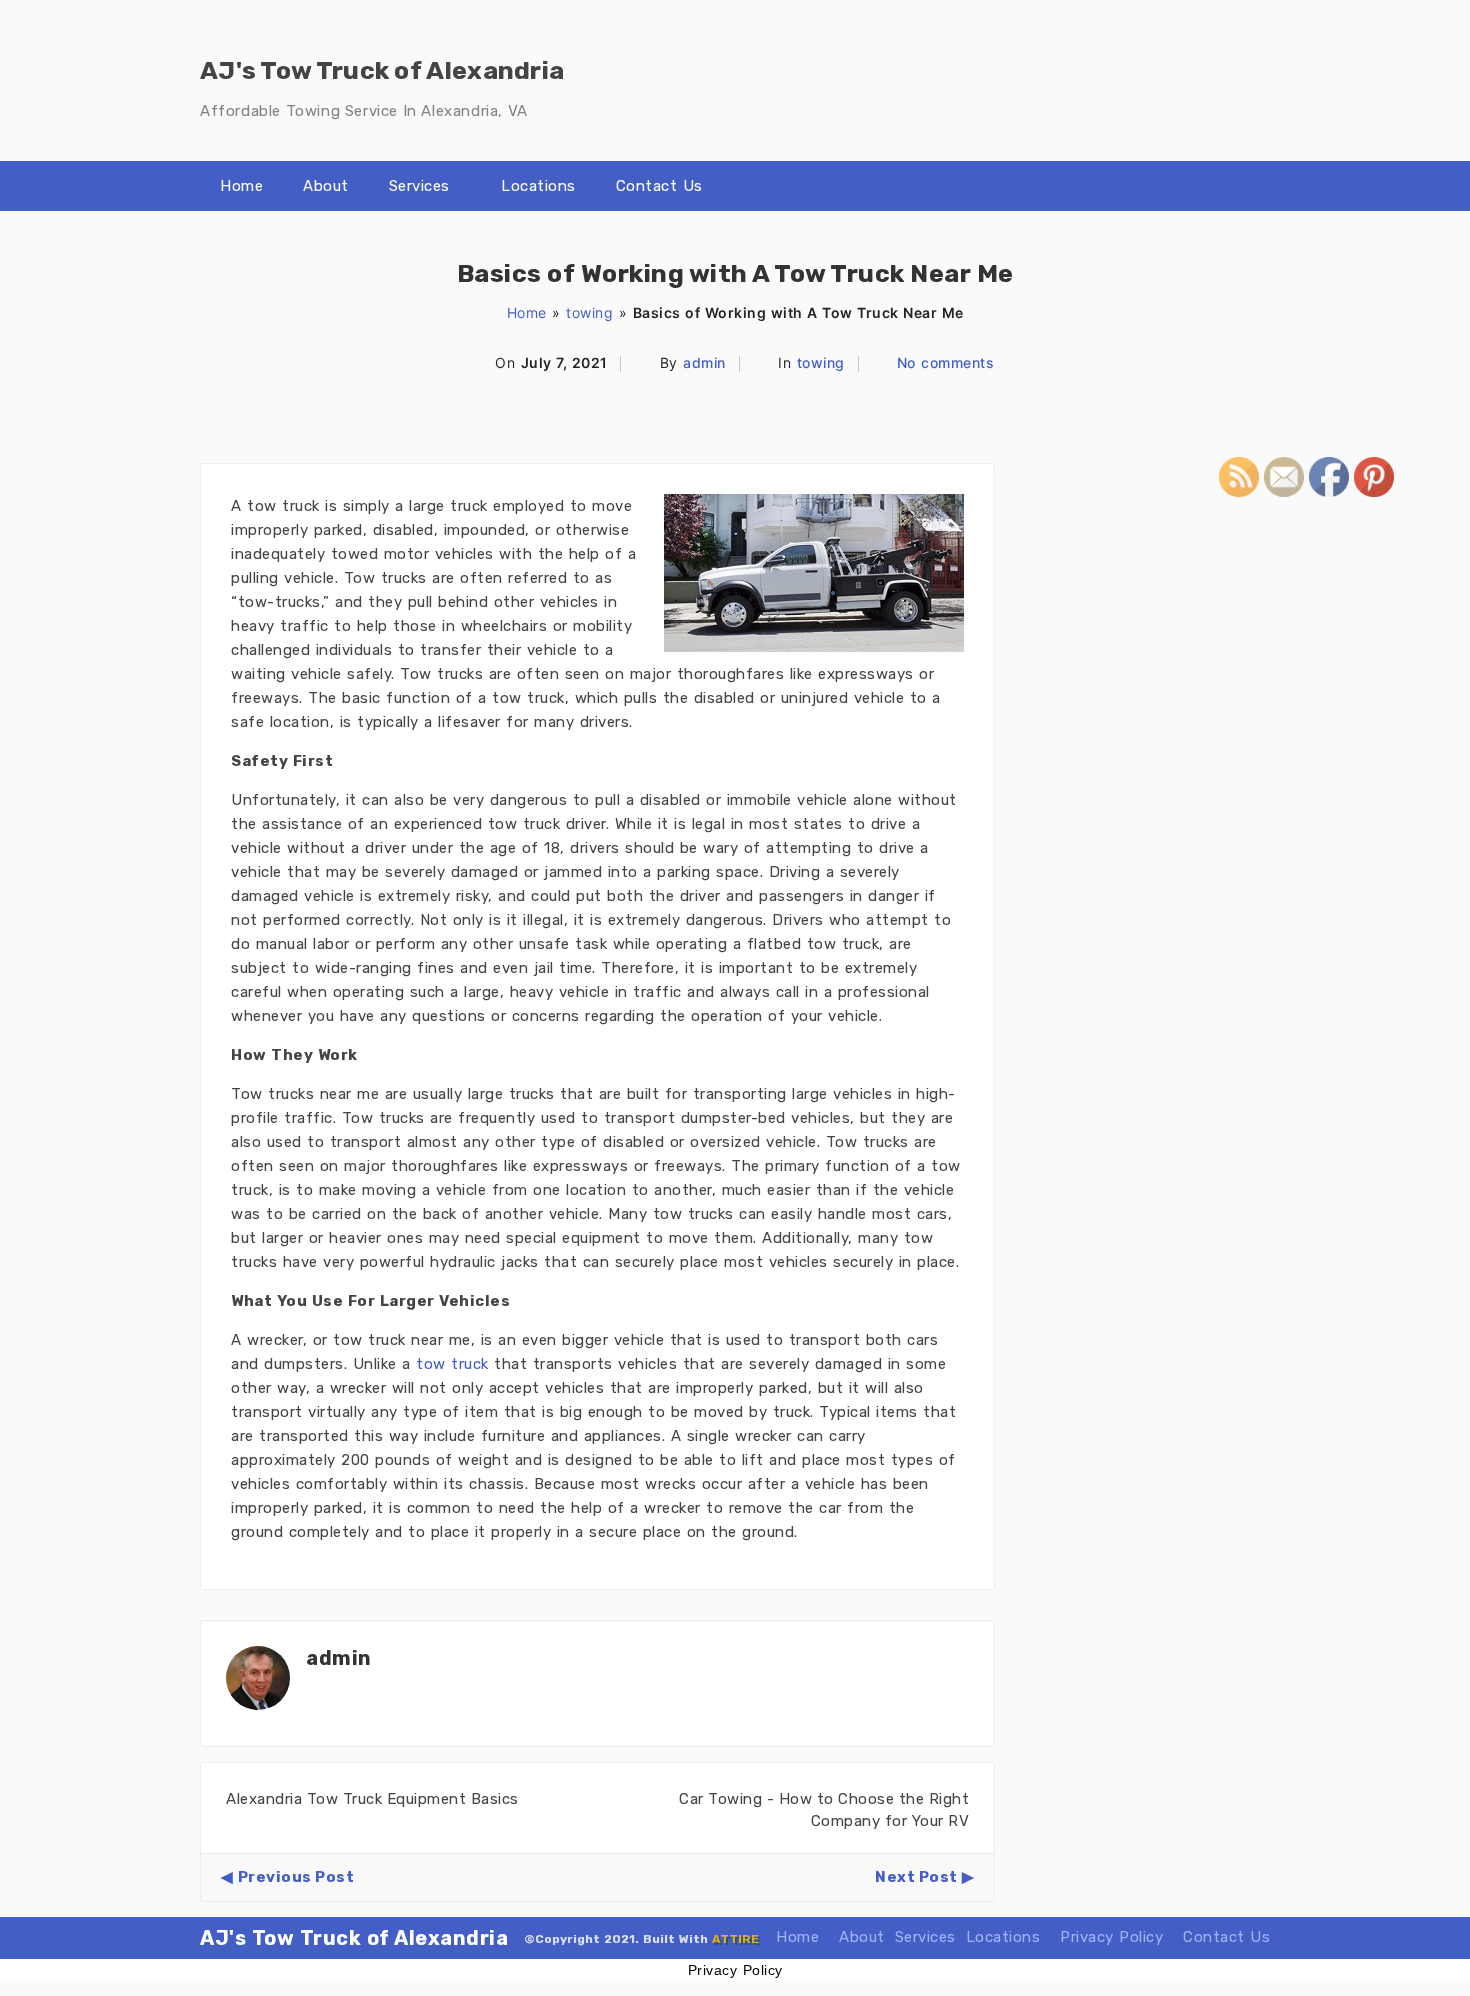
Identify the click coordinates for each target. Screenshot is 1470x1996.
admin (704, 362)
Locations (538, 186)
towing (589, 312)
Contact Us (659, 186)
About (326, 186)
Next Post (916, 1877)
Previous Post (296, 1877)
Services (419, 186)
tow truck (452, 1364)
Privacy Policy (1111, 1937)
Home (241, 186)
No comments (946, 362)
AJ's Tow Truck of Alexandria (354, 1938)
